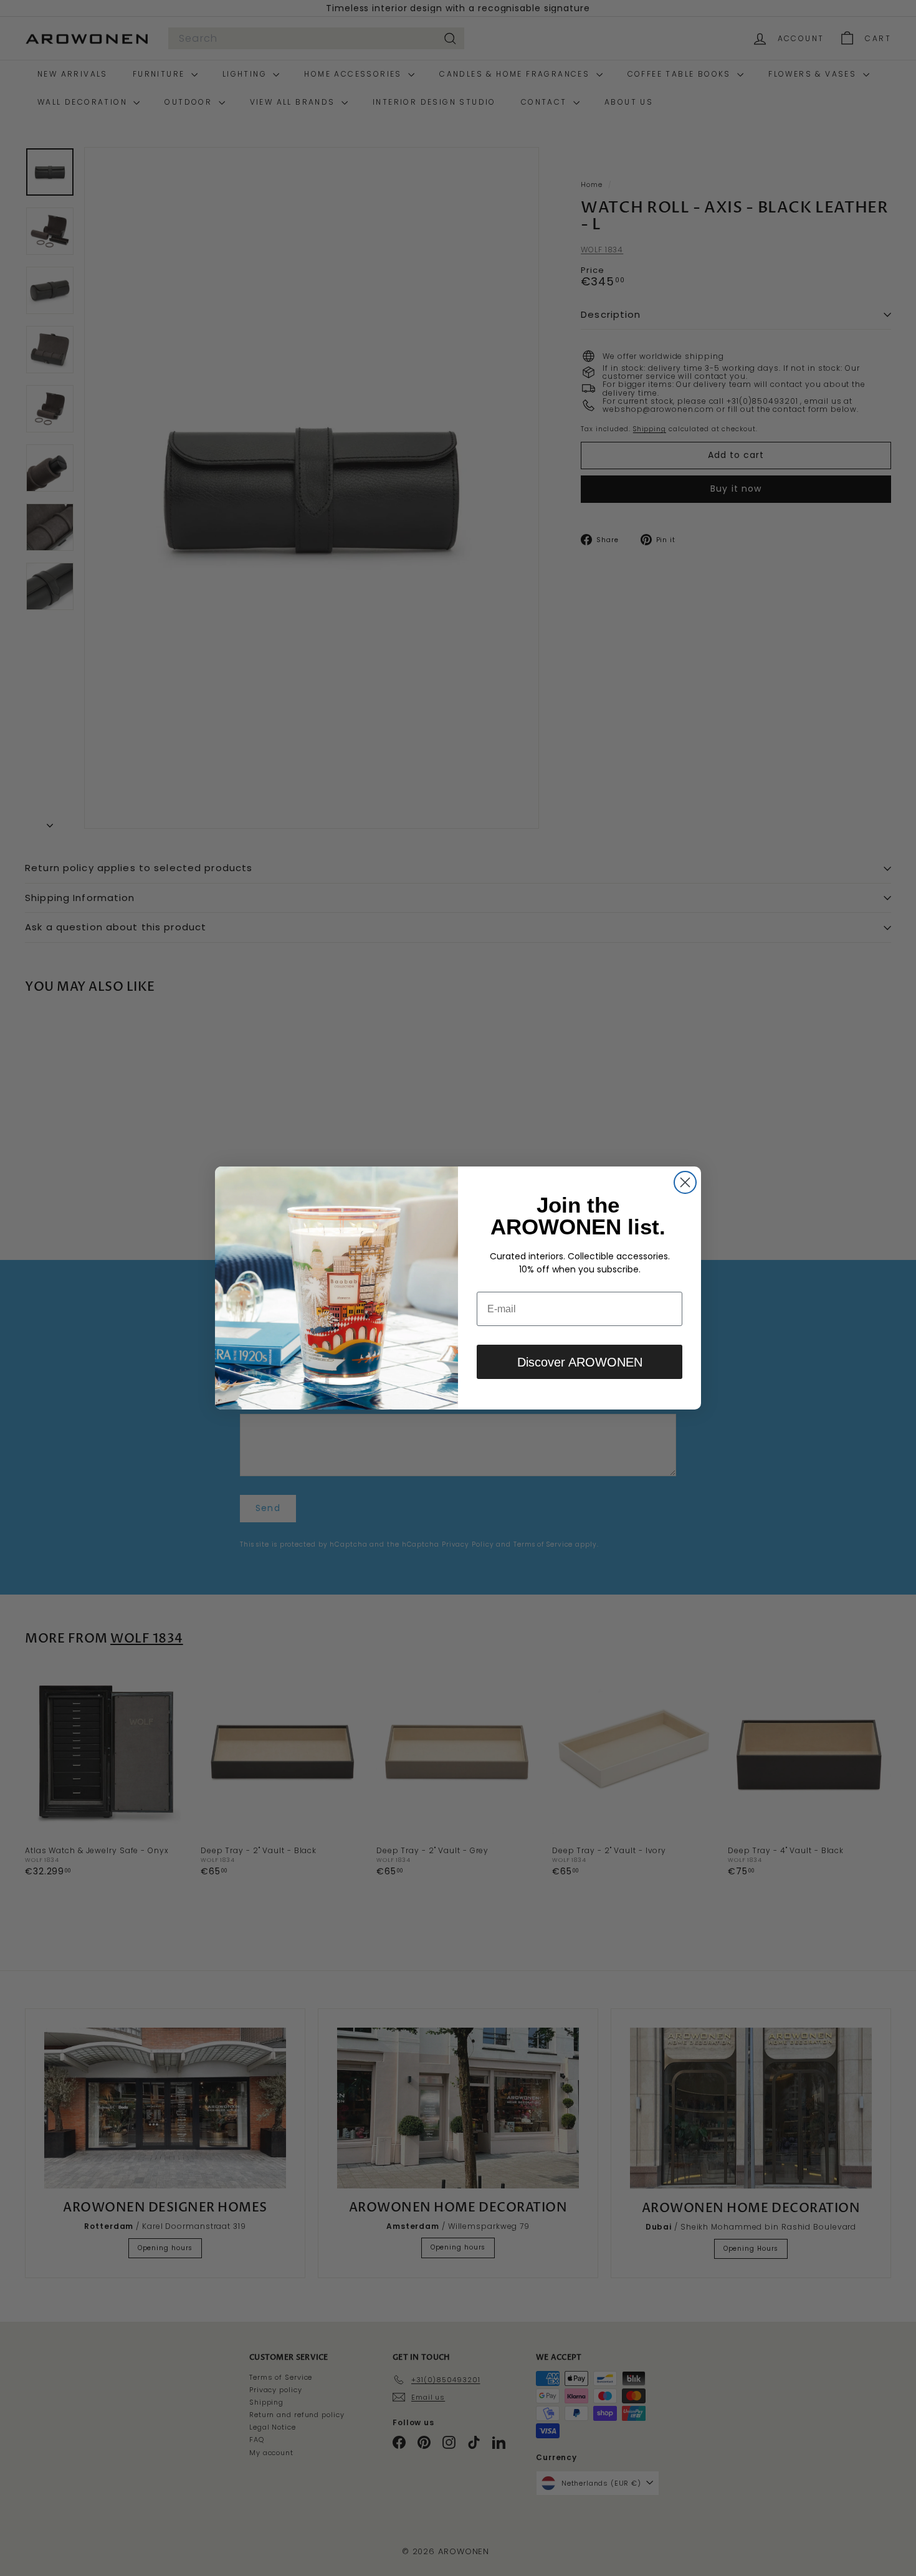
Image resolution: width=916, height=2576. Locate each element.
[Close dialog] (685, 1182)
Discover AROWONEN (580, 1362)
